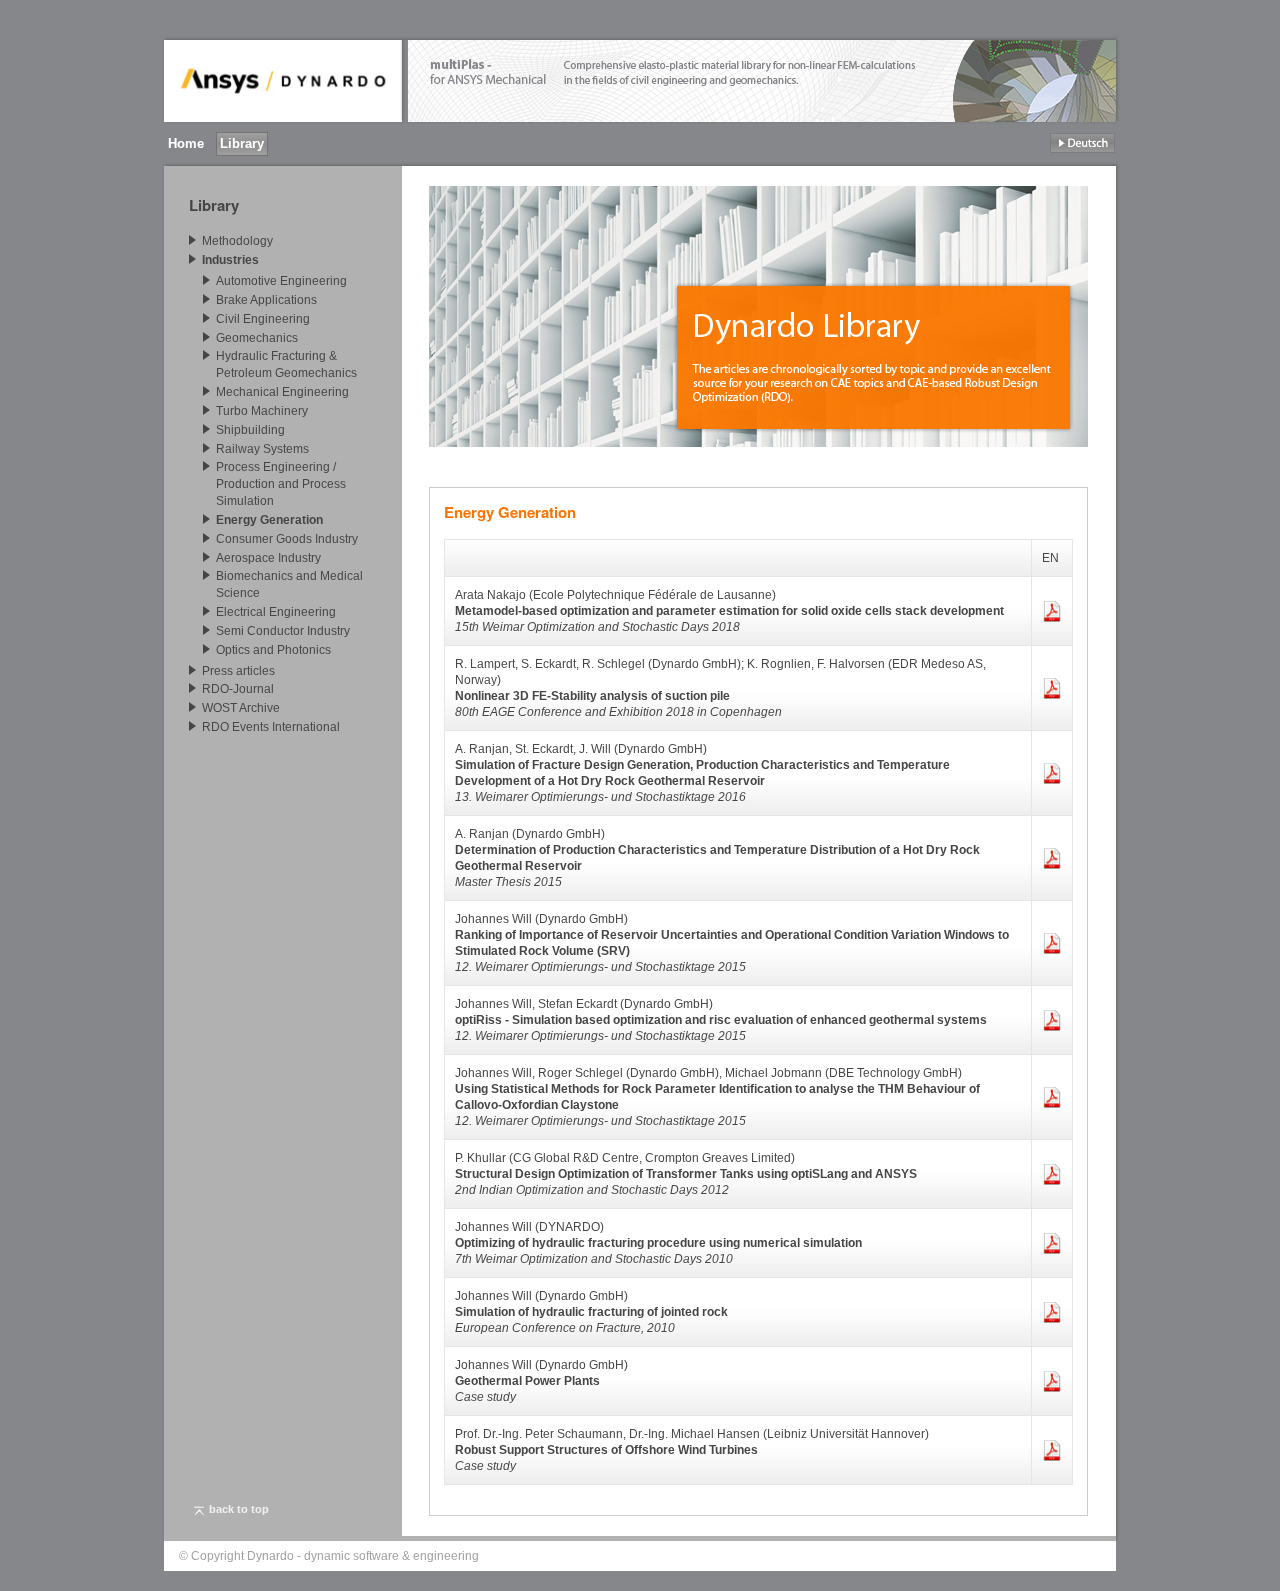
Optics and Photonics (273, 650)
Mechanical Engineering (282, 392)
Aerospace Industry (268, 557)
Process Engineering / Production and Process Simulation (281, 484)
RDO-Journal (238, 689)
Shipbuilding (250, 430)
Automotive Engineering (281, 281)
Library (242, 143)
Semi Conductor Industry (283, 631)
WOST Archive (241, 708)
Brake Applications (266, 300)
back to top (239, 1509)
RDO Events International (271, 727)
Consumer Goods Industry (287, 539)
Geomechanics (257, 337)
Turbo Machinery (262, 411)
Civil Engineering (263, 319)
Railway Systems (262, 448)
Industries (230, 260)
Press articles (238, 670)
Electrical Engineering (276, 612)
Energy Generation (269, 520)
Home (186, 143)
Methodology (237, 241)
